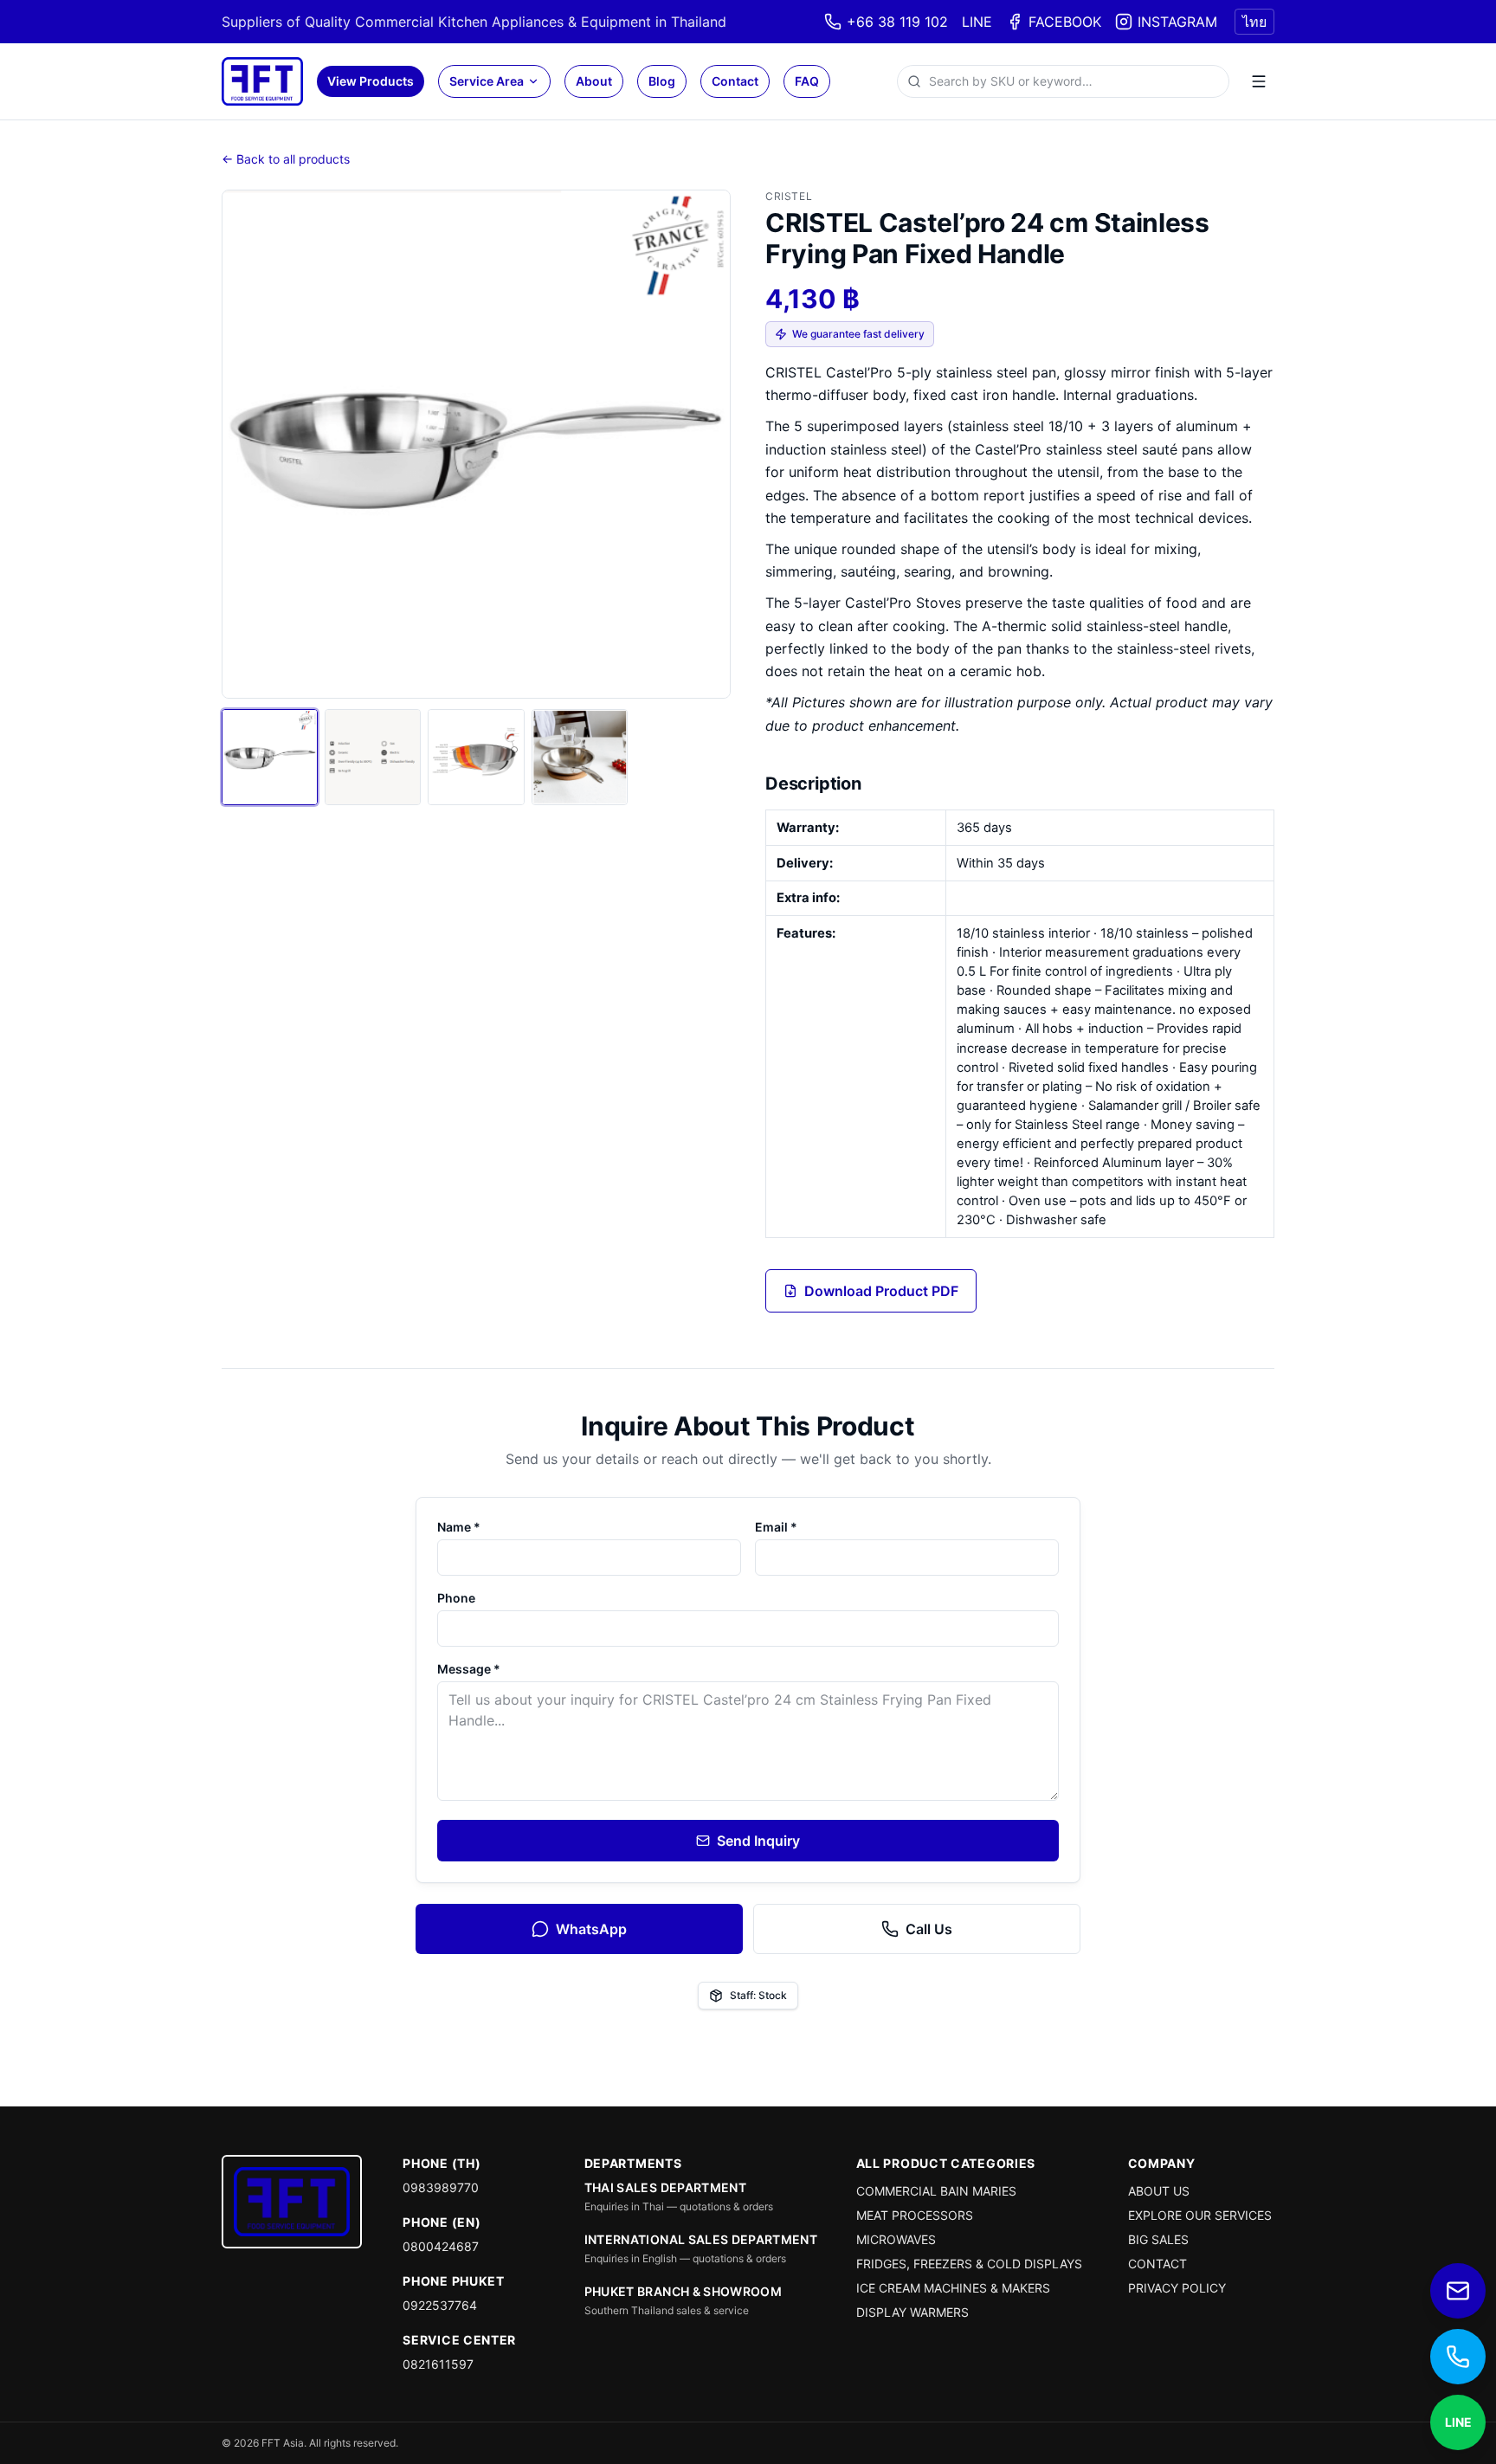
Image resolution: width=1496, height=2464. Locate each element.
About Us (1159, 2191)
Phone (456, 1598)
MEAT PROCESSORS (915, 2215)
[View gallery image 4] (580, 757)
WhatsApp (591, 1929)
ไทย (1254, 22)
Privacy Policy (1177, 2288)
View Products (371, 81)
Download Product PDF (881, 1291)
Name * (459, 1527)
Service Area (487, 81)
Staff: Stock (758, 1995)
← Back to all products (286, 159)
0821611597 (438, 2364)
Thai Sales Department (665, 2187)
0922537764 (440, 2305)
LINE (977, 22)
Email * (776, 1527)
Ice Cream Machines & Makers (953, 2288)
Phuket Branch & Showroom (683, 2291)
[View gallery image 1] (270, 757)
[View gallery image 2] (373, 757)
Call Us (929, 1929)
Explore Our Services (1200, 2215)
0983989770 (441, 2187)
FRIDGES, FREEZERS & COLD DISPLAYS (969, 2264)
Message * (469, 1669)
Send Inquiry (758, 1841)
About (594, 81)
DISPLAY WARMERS (912, 2312)
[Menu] (1259, 81)
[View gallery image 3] (476, 757)
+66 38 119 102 (897, 22)
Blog (662, 81)
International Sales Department (701, 2239)
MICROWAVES (896, 2239)
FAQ (807, 81)
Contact (735, 81)
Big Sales (1158, 2239)
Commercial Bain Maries (936, 2191)
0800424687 (441, 2246)
